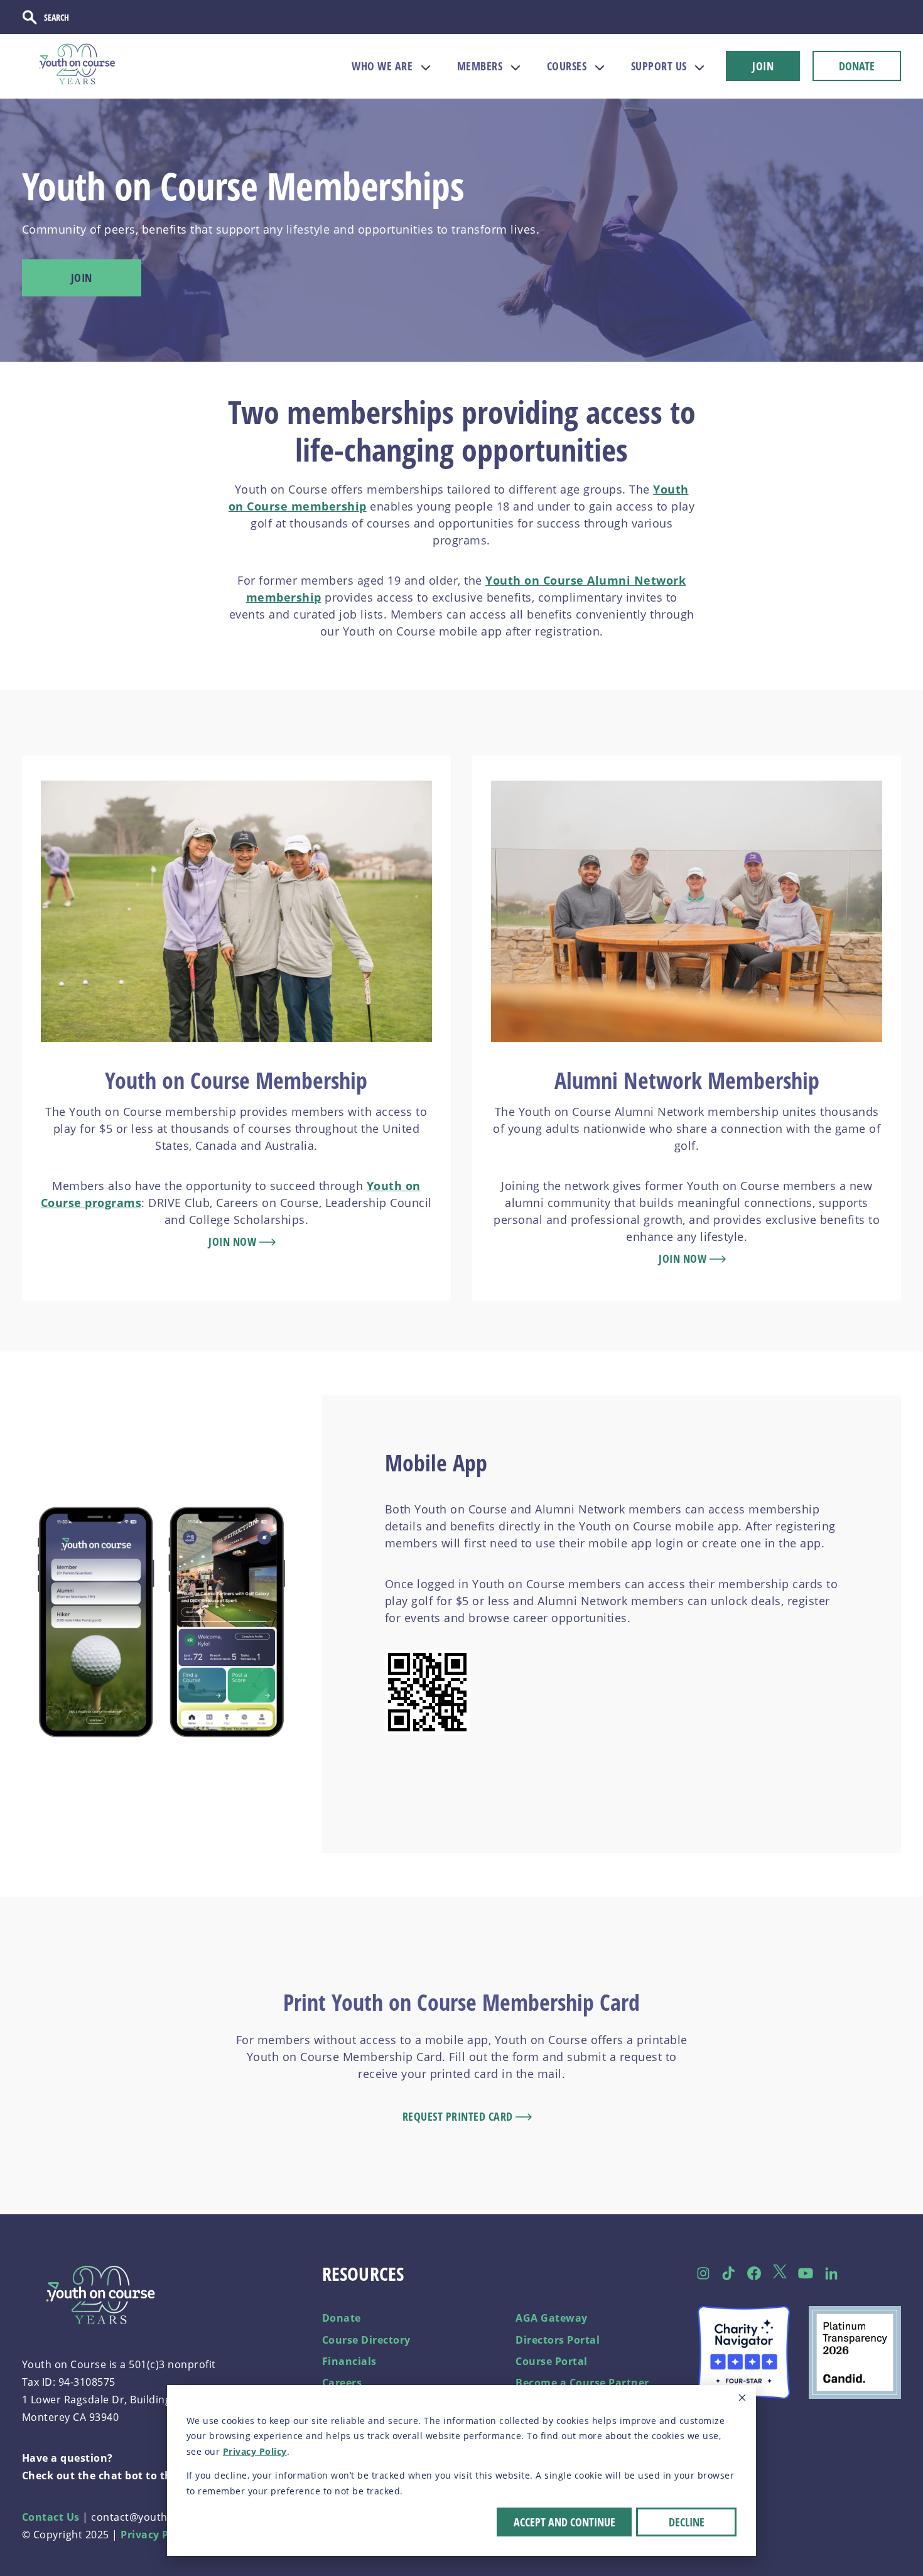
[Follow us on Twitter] (780, 2274)
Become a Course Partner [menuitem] (582, 2383)
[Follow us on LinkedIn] (831, 2273)
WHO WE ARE (382, 66)
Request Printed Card (459, 2116)
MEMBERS (480, 66)
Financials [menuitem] (349, 2361)
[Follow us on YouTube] (805, 2273)
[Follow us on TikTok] (729, 2273)
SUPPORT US (659, 66)
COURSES (567, 66)
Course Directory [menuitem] (366, 2340)
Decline (687, 2522)
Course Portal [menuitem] (552, 2361)
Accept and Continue (564, 2522)
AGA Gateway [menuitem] (552, 2318)
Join (82, 278)
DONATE (857, 66)
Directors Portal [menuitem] (558, 2340)
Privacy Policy (255, 2451)
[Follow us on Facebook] (754, 2273)
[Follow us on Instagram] (703, 2273)
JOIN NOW (234, 1242)
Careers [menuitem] (342, 2383)
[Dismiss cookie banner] (742, 2399)
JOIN (763, 66)
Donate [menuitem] (342, 2318)
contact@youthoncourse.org (163, 2517)
